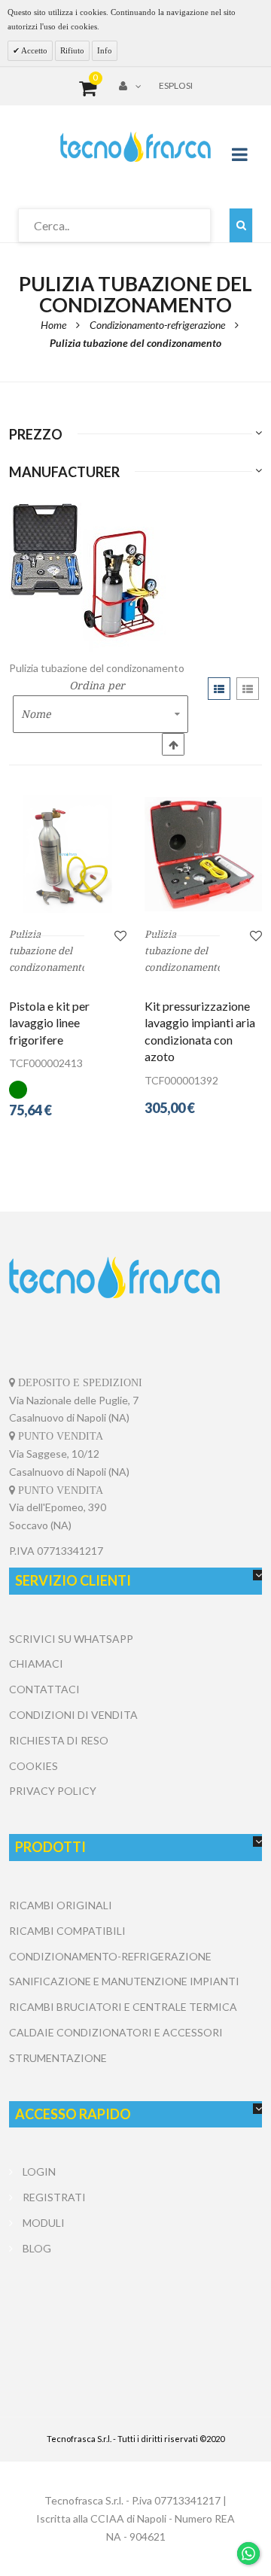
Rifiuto (72, 50)
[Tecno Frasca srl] (135, 147)
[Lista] (248, 689)
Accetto (33, 50)
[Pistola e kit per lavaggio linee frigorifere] (68, 854)
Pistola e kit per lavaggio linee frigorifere (49, 1023)
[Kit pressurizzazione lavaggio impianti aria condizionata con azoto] (203, 854)
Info (105, 50)
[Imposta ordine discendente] (173, 744)
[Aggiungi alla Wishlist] (120, 935)
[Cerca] (241, 225)
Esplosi (176, 85)
